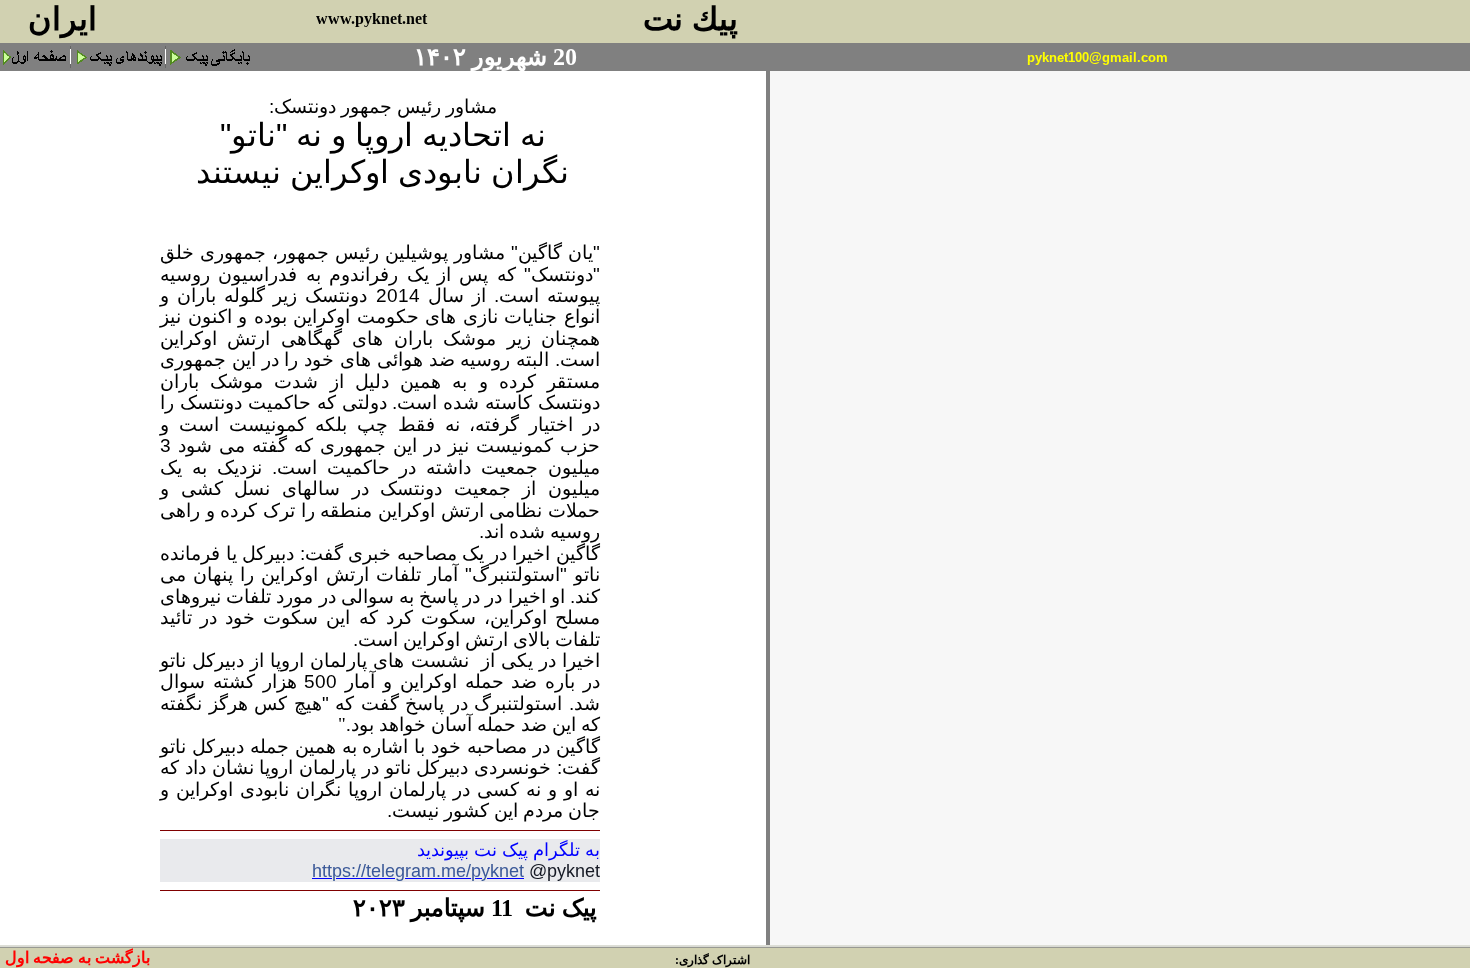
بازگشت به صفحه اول (77, 957)
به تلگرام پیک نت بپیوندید (508, 850)
